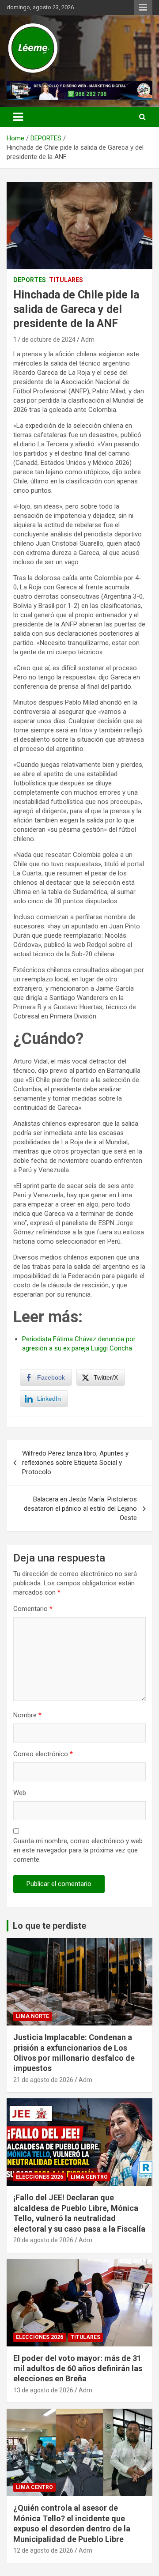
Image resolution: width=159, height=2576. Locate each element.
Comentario (33, 1609)
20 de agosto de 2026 (43, 2240)
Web (20, 1793)
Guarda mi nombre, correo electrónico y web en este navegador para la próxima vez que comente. (78, 1850)
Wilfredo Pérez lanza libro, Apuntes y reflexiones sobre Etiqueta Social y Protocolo (75, 1463)
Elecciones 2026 (40, 2177)
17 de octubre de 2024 (44, 339)
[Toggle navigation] (18, 117)
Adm (88, 339)
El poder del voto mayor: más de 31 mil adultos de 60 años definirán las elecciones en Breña (78, 2369)
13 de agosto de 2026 (43, 2390)
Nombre (27, 1715)
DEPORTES (30, 280)
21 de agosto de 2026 (43, 2080)
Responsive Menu (143, 8)
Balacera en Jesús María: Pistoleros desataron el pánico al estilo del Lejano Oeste (80, 1509)
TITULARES (66, 280)
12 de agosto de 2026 (43, 2550)
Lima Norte (32, 2016)
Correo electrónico (43, 1754)
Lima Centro (89, 2177)
